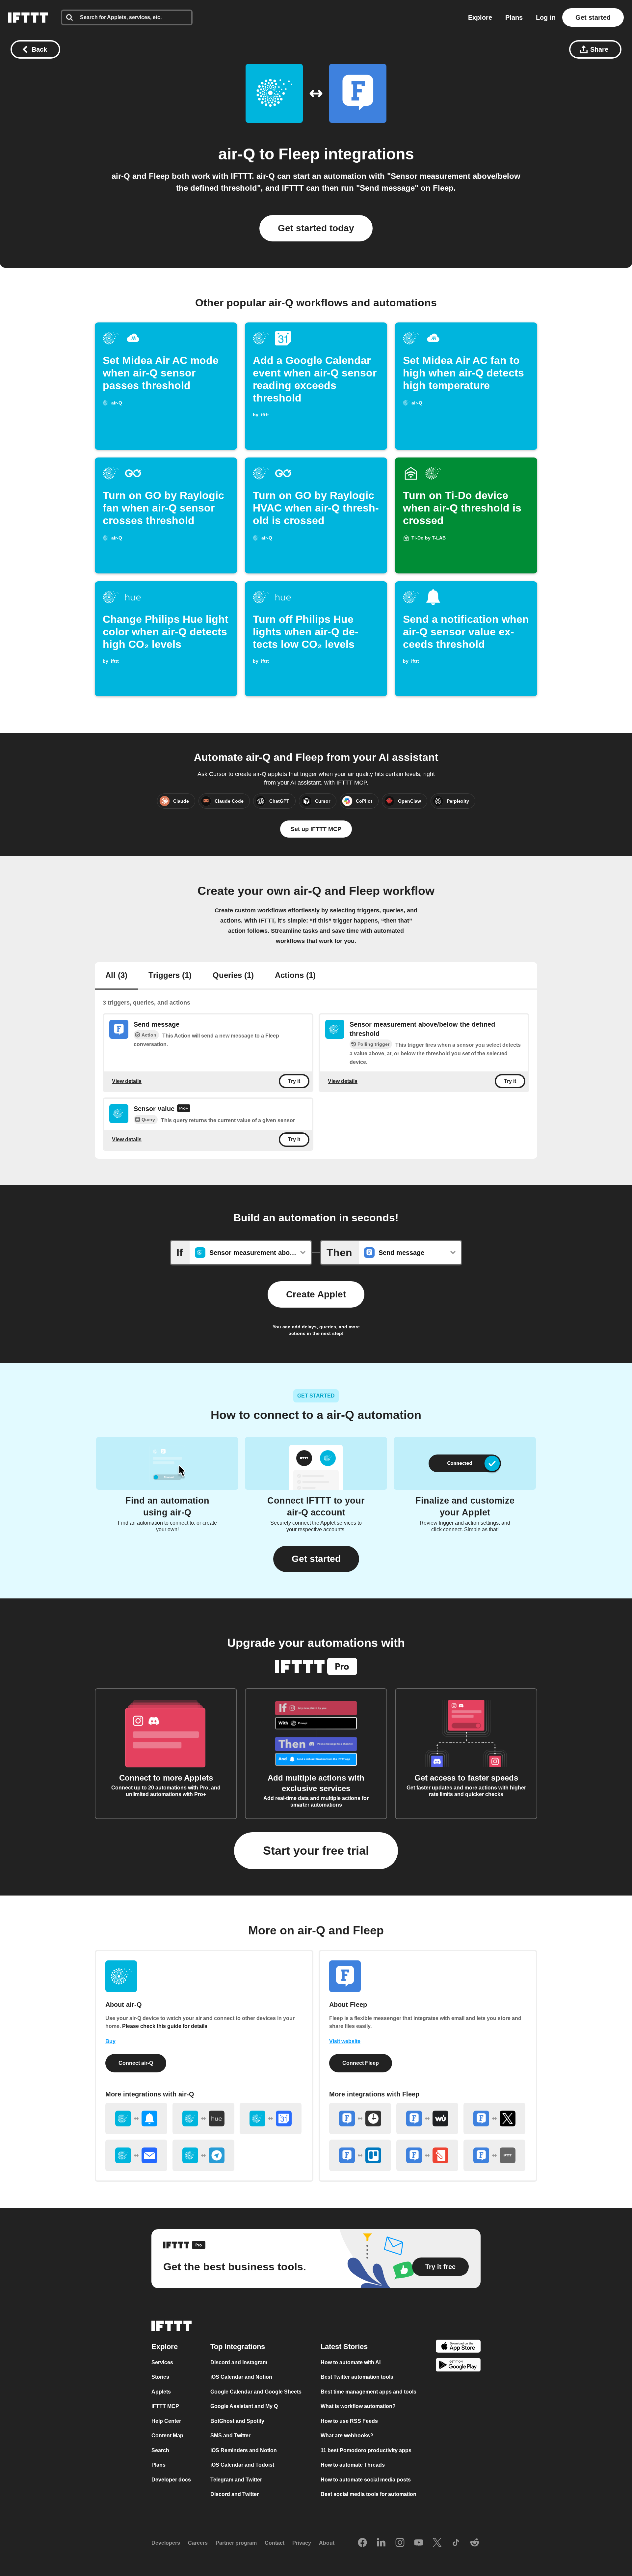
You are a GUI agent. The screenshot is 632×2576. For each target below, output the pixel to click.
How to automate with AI (351, 2362)
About (327, 2543)
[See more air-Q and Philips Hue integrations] (203, 2119)
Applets (161, 2392)
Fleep (299, 154)
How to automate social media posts (366, 2480)
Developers (166, 2543)
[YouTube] (419, 2543)
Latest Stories (344, 2347)
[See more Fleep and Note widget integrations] (427, 2155)
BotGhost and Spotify (237, 2421)
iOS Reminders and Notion (244, 2450)
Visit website (345, 2041)
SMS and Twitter (230, 2436)
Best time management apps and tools (369, 2392)
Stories (160, 2377)
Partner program (236, 2543)
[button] (316, 1559)
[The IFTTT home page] (28, 17)
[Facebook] (362, 2543)
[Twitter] (437, 2543)
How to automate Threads (353, 2465)
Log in (546, 17)
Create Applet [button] (316, 1294)
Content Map (167, 2436)
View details (127, 1081)
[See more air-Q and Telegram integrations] (203, 2155)
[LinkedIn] (381, 2543)
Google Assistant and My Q (244, 2406)
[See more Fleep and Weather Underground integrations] (427, 2119)
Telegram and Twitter (236, 2480)
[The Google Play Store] (458, 2366)
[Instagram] (400, 2543)
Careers (198, 2543)
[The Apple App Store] (458, 2347)
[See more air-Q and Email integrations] (136, 2155)
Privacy (302, 2543)
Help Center (166, 2421)
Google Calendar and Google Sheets (256, 2392)
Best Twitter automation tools (357, 2377)
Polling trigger (373, 1044)
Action (149, 1035)
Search (160, 2450)
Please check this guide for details (165, 2026)
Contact (275, 2543)
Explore (480, 17)
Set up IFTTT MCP (316, 829)
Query (148, 1120)
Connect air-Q (136, 2063)
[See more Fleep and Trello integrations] (360, 2155)
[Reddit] (475, 2543)
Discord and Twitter (235, 2494)
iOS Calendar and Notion (241, 2377)
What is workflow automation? (358, 2406)
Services (162, 2362)
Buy (110, 2041)
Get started (593, 17)
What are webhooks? (347, 2436)
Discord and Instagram (239, 2362)
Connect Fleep (361, 2063)
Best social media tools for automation (369, 2494)
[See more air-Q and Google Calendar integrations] (271, 2119)
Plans (514, 17)
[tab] (116, 976)
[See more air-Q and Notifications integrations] (136, 2119)
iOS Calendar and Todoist (242, 2465)
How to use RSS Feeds (349, 2421)
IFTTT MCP (165, 2406)
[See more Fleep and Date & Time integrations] (360, 2119)
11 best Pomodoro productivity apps (366, 2450)
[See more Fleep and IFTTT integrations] (494, 2155)
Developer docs (171, 2480)
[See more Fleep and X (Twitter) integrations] (494, 2119)
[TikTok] (456, 2543)
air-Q (237, 154)
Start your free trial (316, 1851)
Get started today (316, 228)
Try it (294, 1081)
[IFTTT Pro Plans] (184, 1109)
